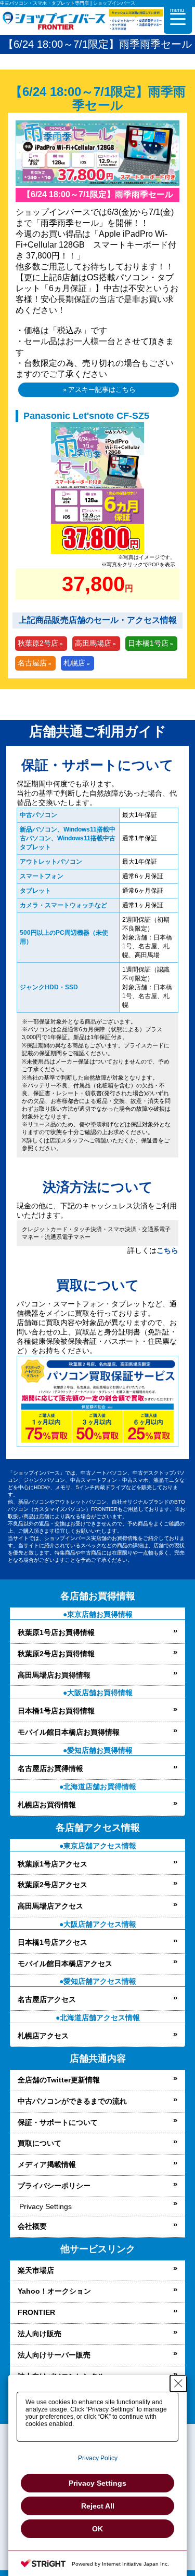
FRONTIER (36, 2312)
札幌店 (74, 663)
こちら (167, 1250)
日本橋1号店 (148, 643)
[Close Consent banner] (178, 2383)
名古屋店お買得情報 (50, 1768)
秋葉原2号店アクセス (53, 1885)
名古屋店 (32, 663)
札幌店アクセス (43, 2036)
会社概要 (32, 2226)
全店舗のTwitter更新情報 (59, 2080)
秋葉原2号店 (38, 643)
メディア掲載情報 (47, 2164)
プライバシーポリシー (54, 2186)
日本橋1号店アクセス (53, 1942)
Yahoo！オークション (54, 2291)
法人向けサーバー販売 (54, 2355)
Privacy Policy (98, 2458)
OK (97, 2529)
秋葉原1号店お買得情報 (56, 1632)
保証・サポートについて (58, 2122)
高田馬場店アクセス (50, 1906)
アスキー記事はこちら (102, 390)
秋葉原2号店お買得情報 (56, 1654)
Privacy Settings (45, 2206)
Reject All (98, 2506)
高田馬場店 (93, 643)
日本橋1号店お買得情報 (56, 1711)
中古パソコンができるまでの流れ (72, 2101)
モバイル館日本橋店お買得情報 (69, 1732)
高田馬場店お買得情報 (54, 1675)
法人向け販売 (40, 2334)
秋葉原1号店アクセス (53, 1864)
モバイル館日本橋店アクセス (65, 1964)
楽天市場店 (36, 2270)
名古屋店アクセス (47, 1999)
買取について (40, 2143)
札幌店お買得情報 (47, 1805)
